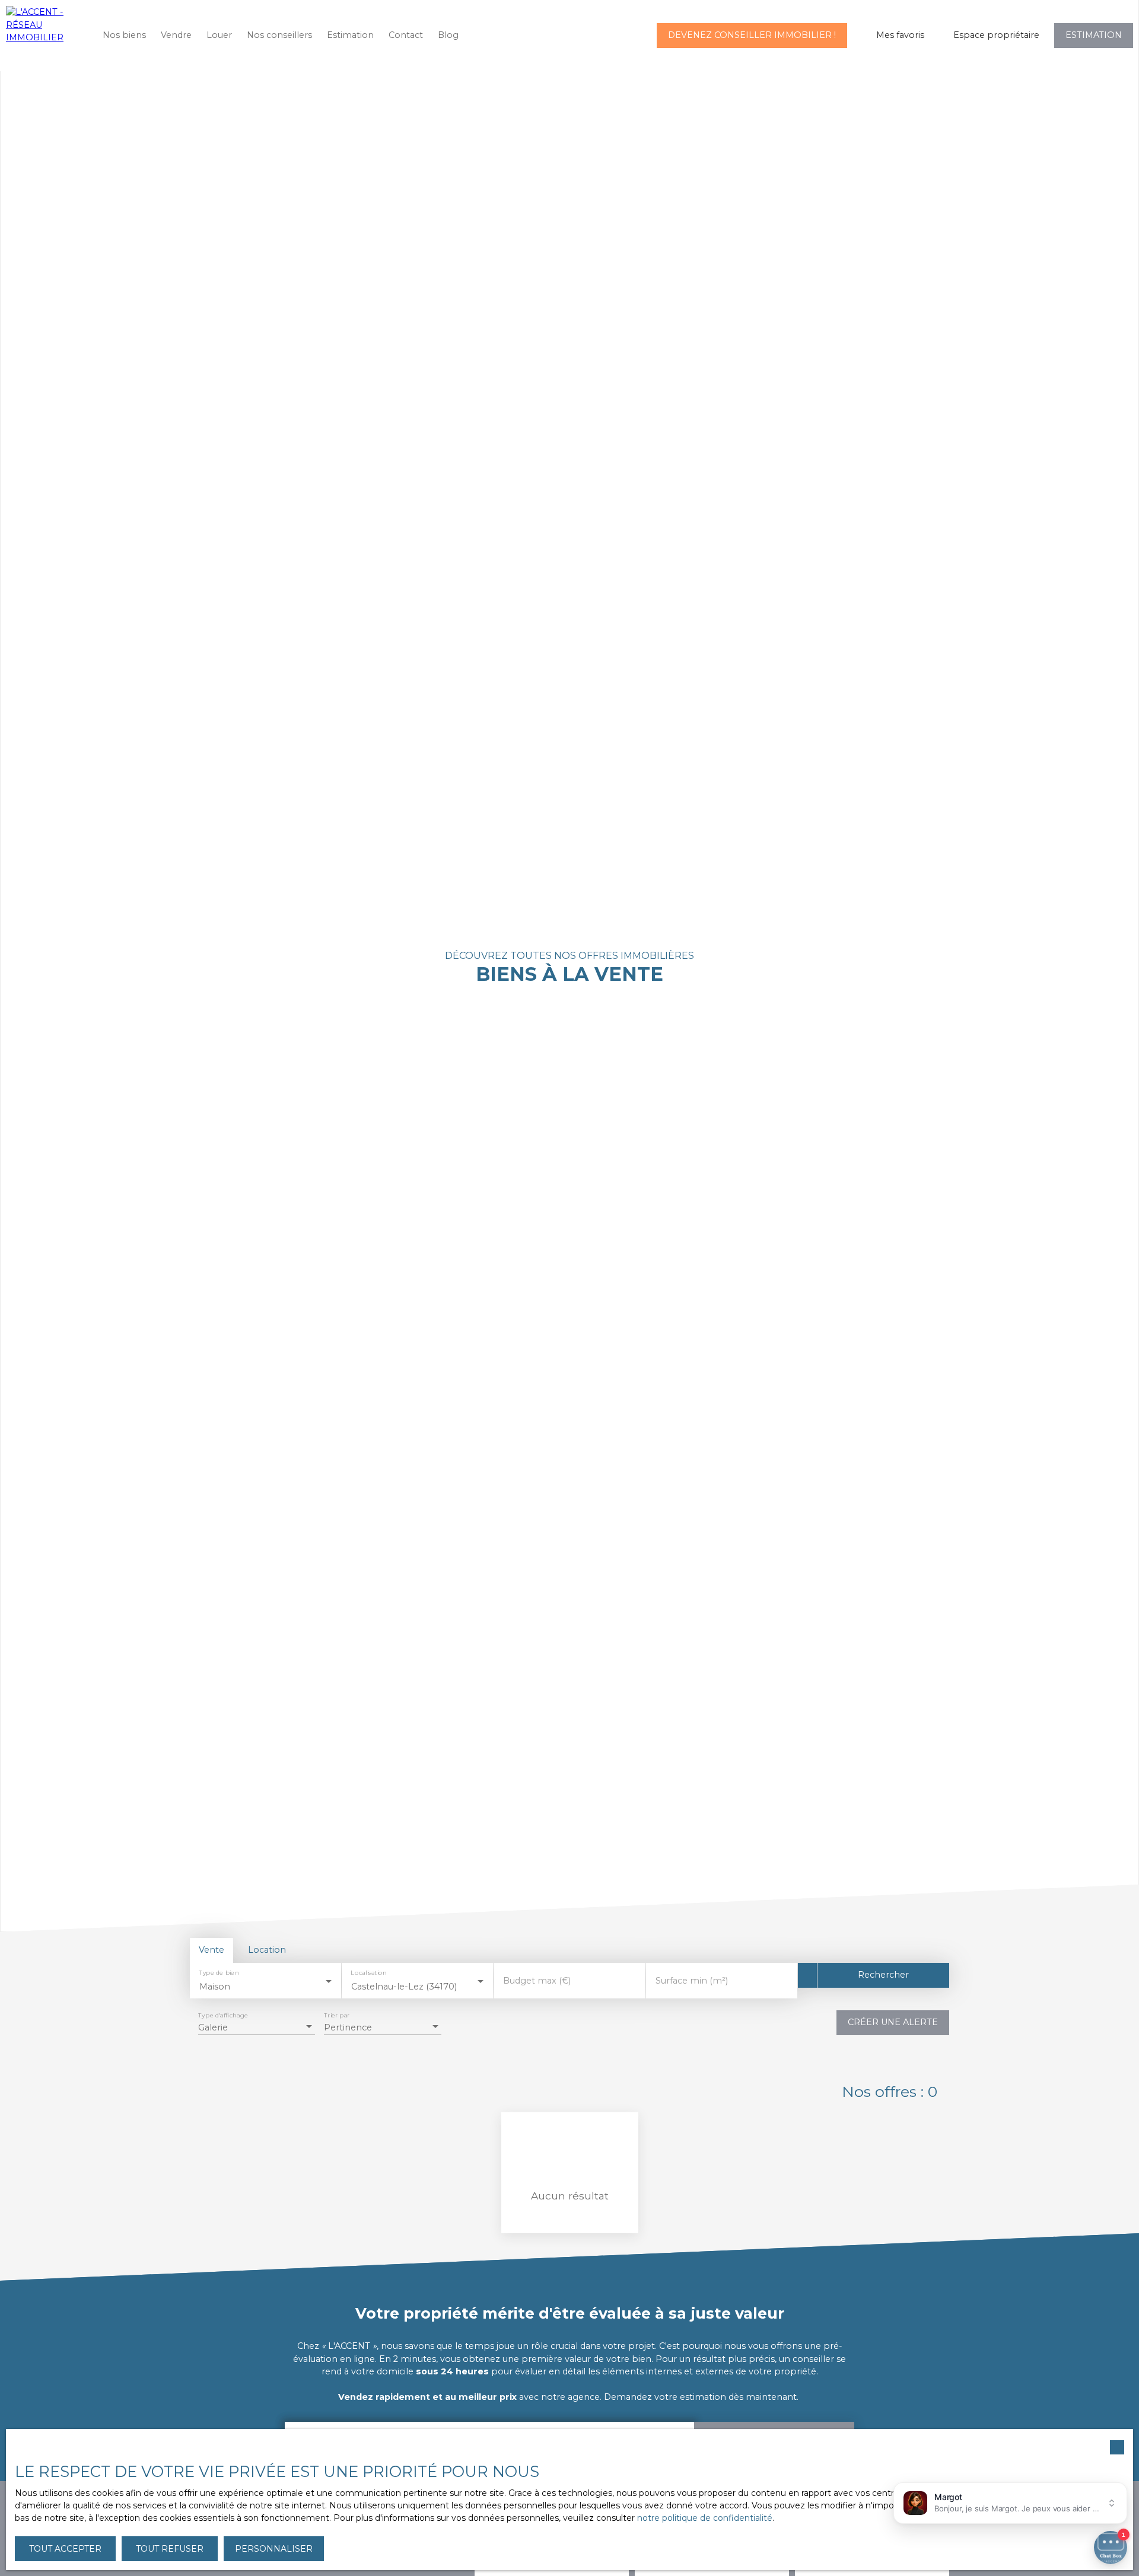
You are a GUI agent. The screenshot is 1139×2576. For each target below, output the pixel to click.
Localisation (369, 1973)
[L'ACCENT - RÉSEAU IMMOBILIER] (44, 36)
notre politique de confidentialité (705, 2518)
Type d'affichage (223, 2015)
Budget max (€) (537, 1981)
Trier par (337, 2015)
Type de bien (219, 1973)
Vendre (176, 35)
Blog (448, 35)
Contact (406, 35)
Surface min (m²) (692, 1981)
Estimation (350, 35)
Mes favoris (900, 35)
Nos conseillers (279, 35)
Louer (219, 35)
